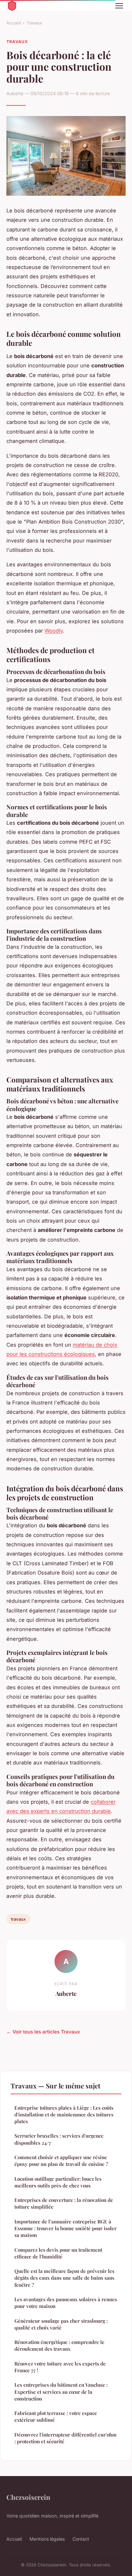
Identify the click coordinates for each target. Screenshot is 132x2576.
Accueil (14, 23)
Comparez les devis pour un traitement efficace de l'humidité (58, 2253)
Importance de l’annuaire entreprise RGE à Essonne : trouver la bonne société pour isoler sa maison (66, 2228)
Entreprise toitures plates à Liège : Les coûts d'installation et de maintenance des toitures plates (64, 2115)
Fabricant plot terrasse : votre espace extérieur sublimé (56, 2416)
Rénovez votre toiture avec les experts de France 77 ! (60, 2367)
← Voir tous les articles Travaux (43, 2032)
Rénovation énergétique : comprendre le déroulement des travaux (59, 2345)
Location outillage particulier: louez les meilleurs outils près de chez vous (58, 2182)
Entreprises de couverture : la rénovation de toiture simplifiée (64, 2203)
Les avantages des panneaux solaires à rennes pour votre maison (66, 2303)
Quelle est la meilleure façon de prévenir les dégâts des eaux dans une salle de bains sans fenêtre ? (64, 2278)
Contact (81, 2539)
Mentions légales (47, 2539)
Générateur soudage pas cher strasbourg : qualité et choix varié (61, 2324)
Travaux (34, 23)
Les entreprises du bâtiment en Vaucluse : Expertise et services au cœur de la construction (61, 2392)
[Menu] (119, 6)
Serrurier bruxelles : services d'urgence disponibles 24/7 (59, 2139)
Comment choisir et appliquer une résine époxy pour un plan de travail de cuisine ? (61, 2161)
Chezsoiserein (28, 2497)
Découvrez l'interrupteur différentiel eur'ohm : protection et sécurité (66, 2438)
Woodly (54, 631)
